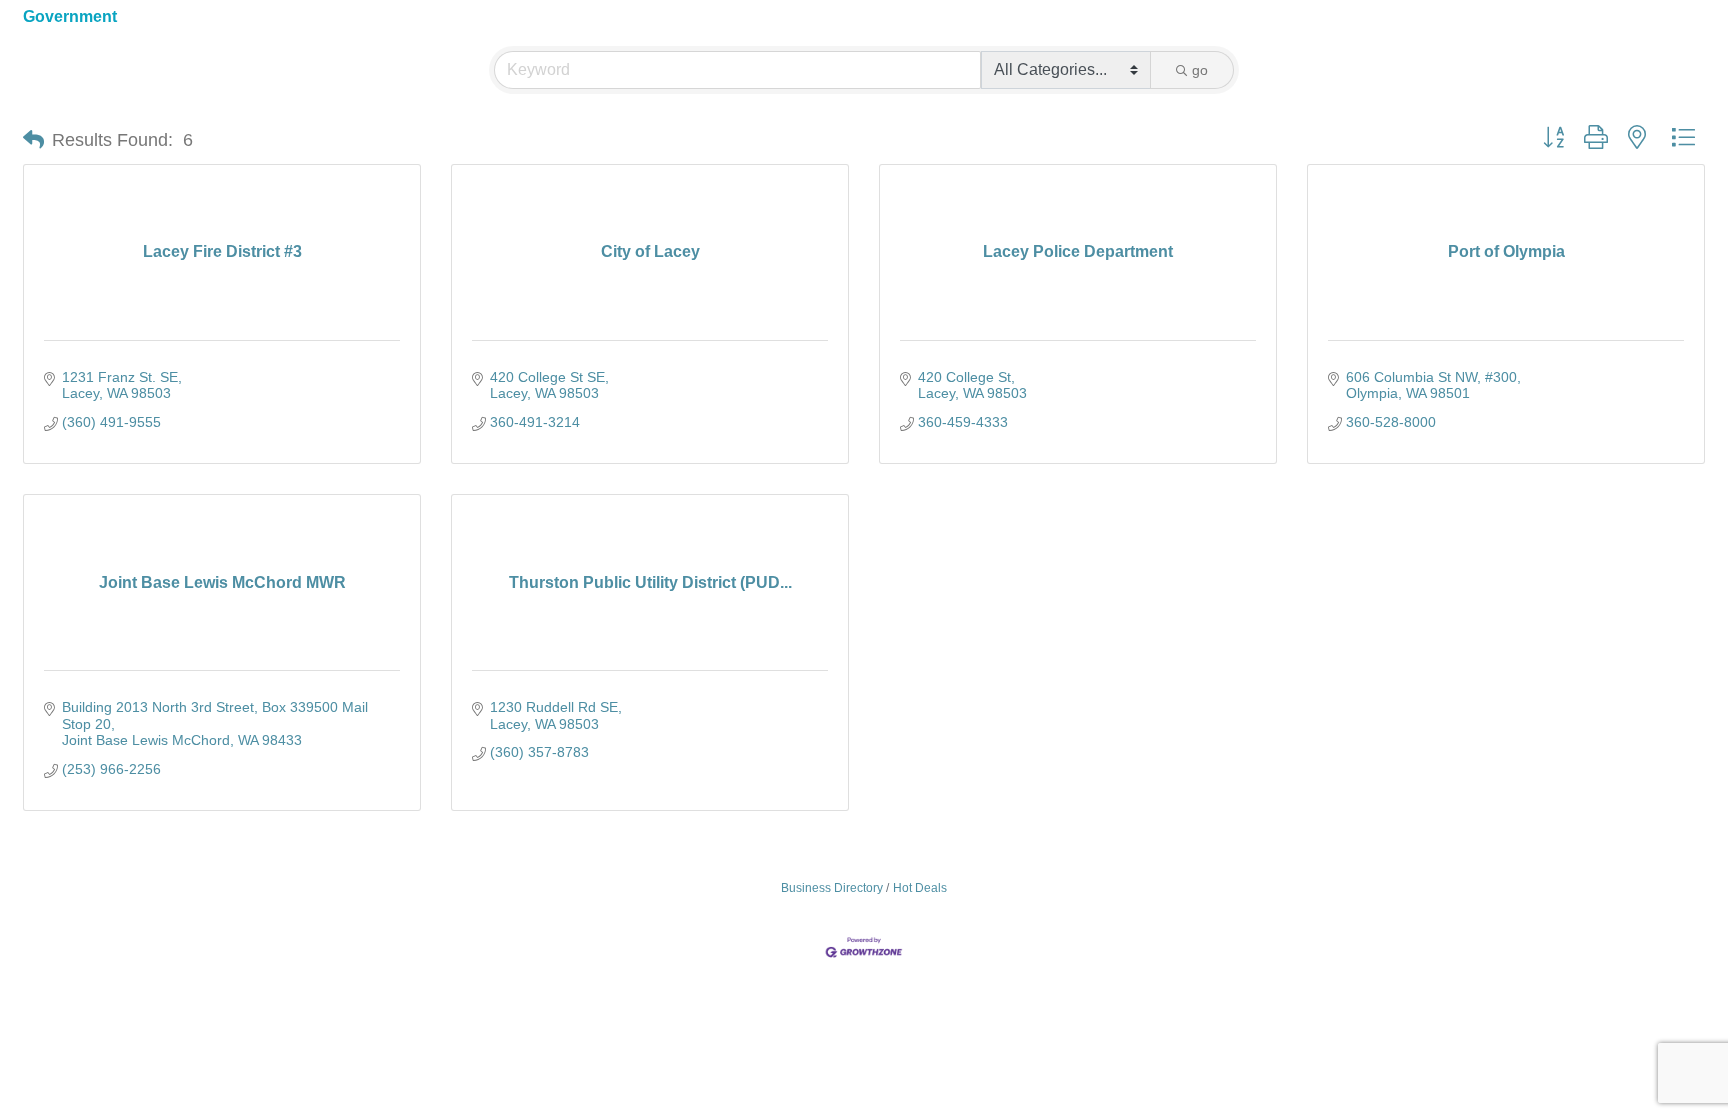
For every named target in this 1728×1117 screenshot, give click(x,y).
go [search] (1200, 70)
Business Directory (832, 888)
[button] (33, 140)
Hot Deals (920, 888)
